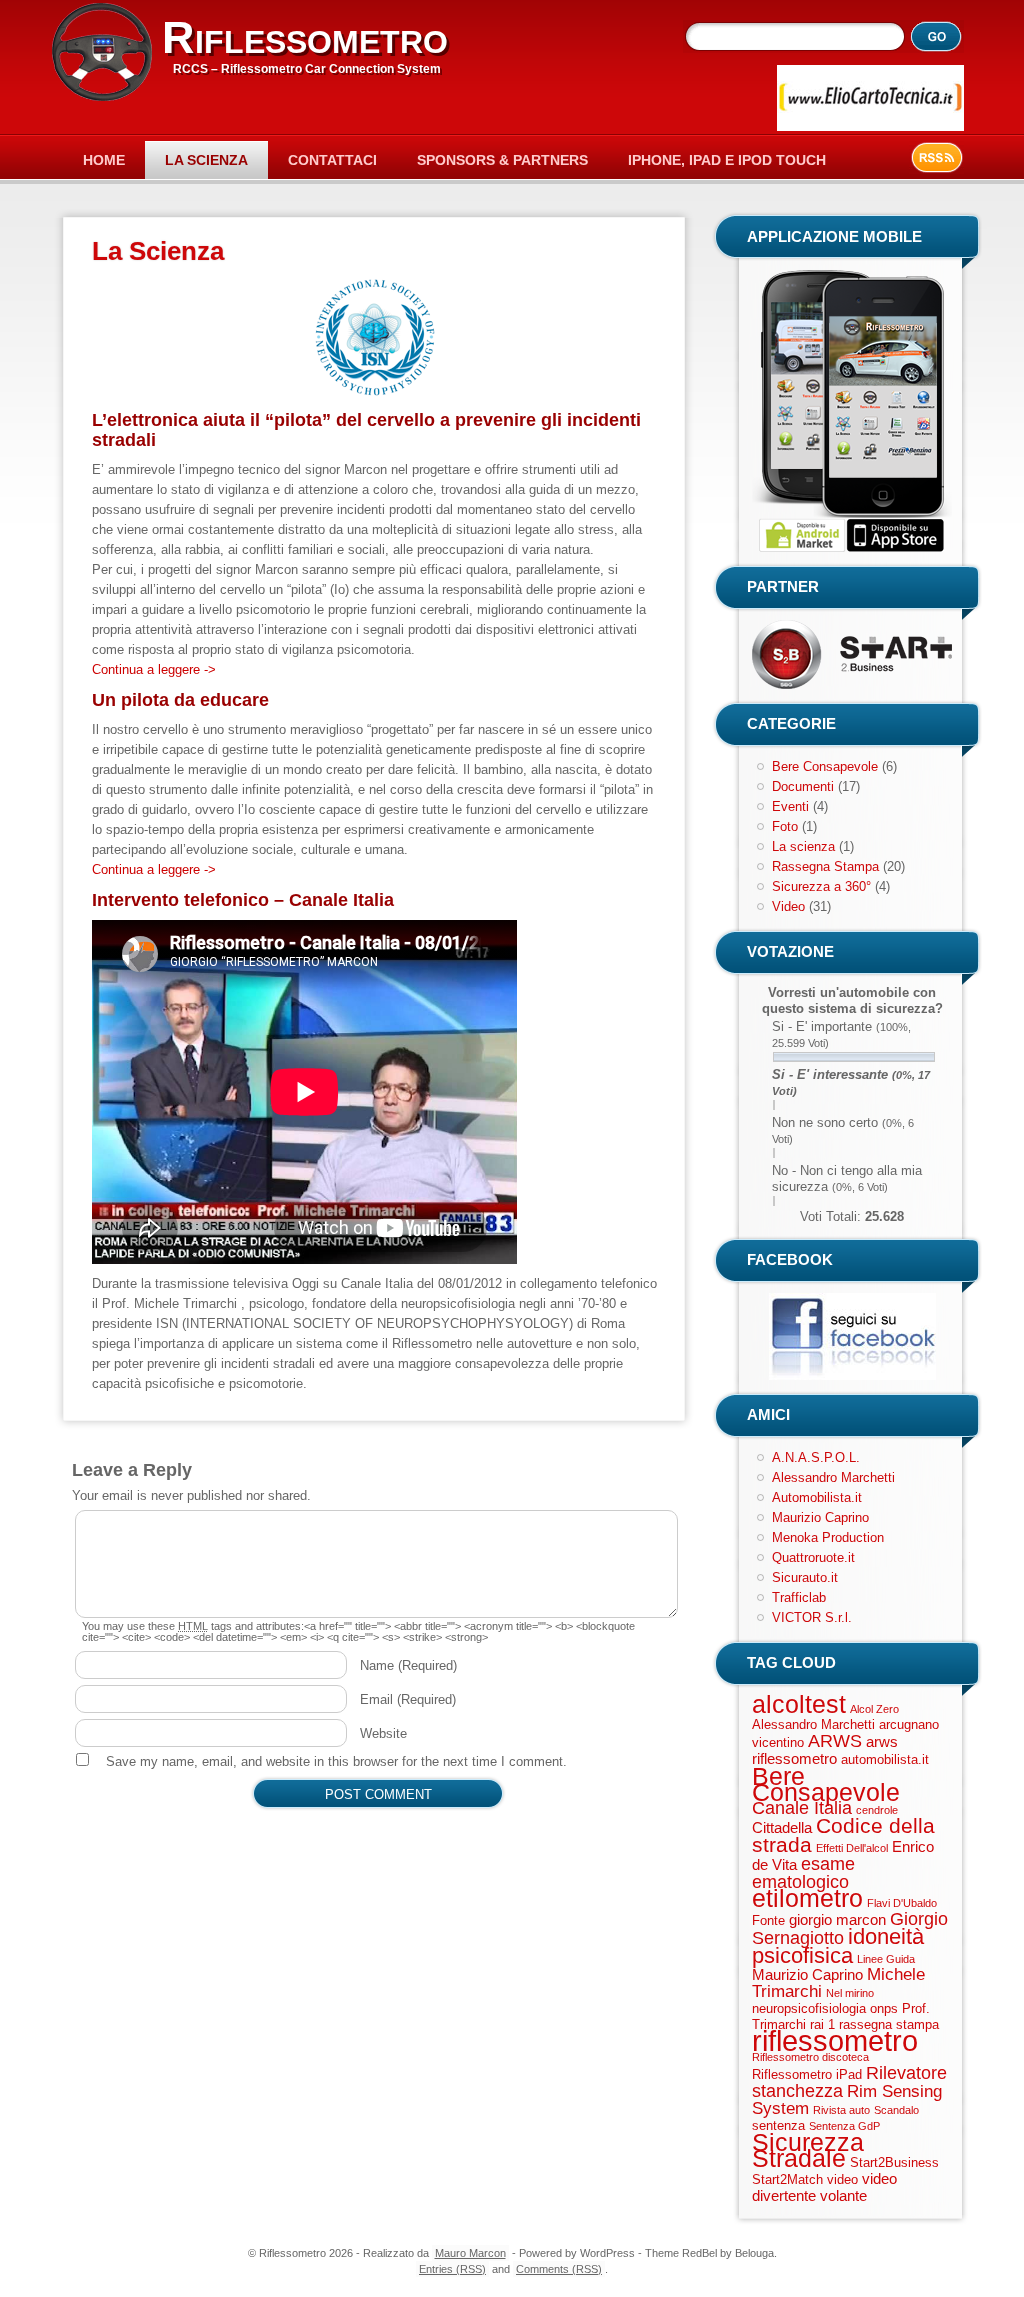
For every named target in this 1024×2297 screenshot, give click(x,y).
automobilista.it (885, 1759)
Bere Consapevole (825, 766)
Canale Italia (802, 1808)
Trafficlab (799, 1597)
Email (408, 1699)
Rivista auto (841, 2110)
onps (884, 2008)
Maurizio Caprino (820, 1517)
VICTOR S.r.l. (812, 1617)
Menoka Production (828, 1537)
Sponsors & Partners (502, 160)
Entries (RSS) (452, 2269)
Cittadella (782, 1827)
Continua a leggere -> (154, 669)
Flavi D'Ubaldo (902, 1903)
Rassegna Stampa (825, 866)
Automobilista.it (817, 1497)
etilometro (807, 1898)
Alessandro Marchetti (833, 1477)
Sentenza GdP (844, 2126)
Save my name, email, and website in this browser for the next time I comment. (336, 1761)
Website (383, 1733)
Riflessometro (305, 37)
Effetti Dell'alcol (852, 1848)
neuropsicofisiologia (809, 2008)
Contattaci (332, 160)
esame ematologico (803, 1873)
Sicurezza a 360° (821, 886)
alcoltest (799, 1704)
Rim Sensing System (847, 2100)
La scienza (803, 846)
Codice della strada (843, 1835)
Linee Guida (886, 1959)
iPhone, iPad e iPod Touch (727, 160)
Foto (785, 826)
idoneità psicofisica (838, 1946)
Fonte (768, 1920)
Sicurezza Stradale (808, 2150)
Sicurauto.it (805, 1577)
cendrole (877, 1810)
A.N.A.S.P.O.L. (816, 1457)
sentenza (778, 2125)
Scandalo (896, 2110)
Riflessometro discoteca (810, 2057)
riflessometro (835, 2040)
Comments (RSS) (559, 2269)
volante (843, 2195)
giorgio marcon (837, 1919)
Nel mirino (850, 1993)
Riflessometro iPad (807, 2074)
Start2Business (894, 2162)
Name (408, 1665)
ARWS (835, 1741)
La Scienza (206, 160)
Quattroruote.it (813, 1557)
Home (104, 160)
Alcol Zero (874, 1709)
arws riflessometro (825, 1750)
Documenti (803, 786)
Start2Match (787, 2179)
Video (788, 906)
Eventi (790, 806)
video (842, 2179)
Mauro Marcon (470, 2253)
